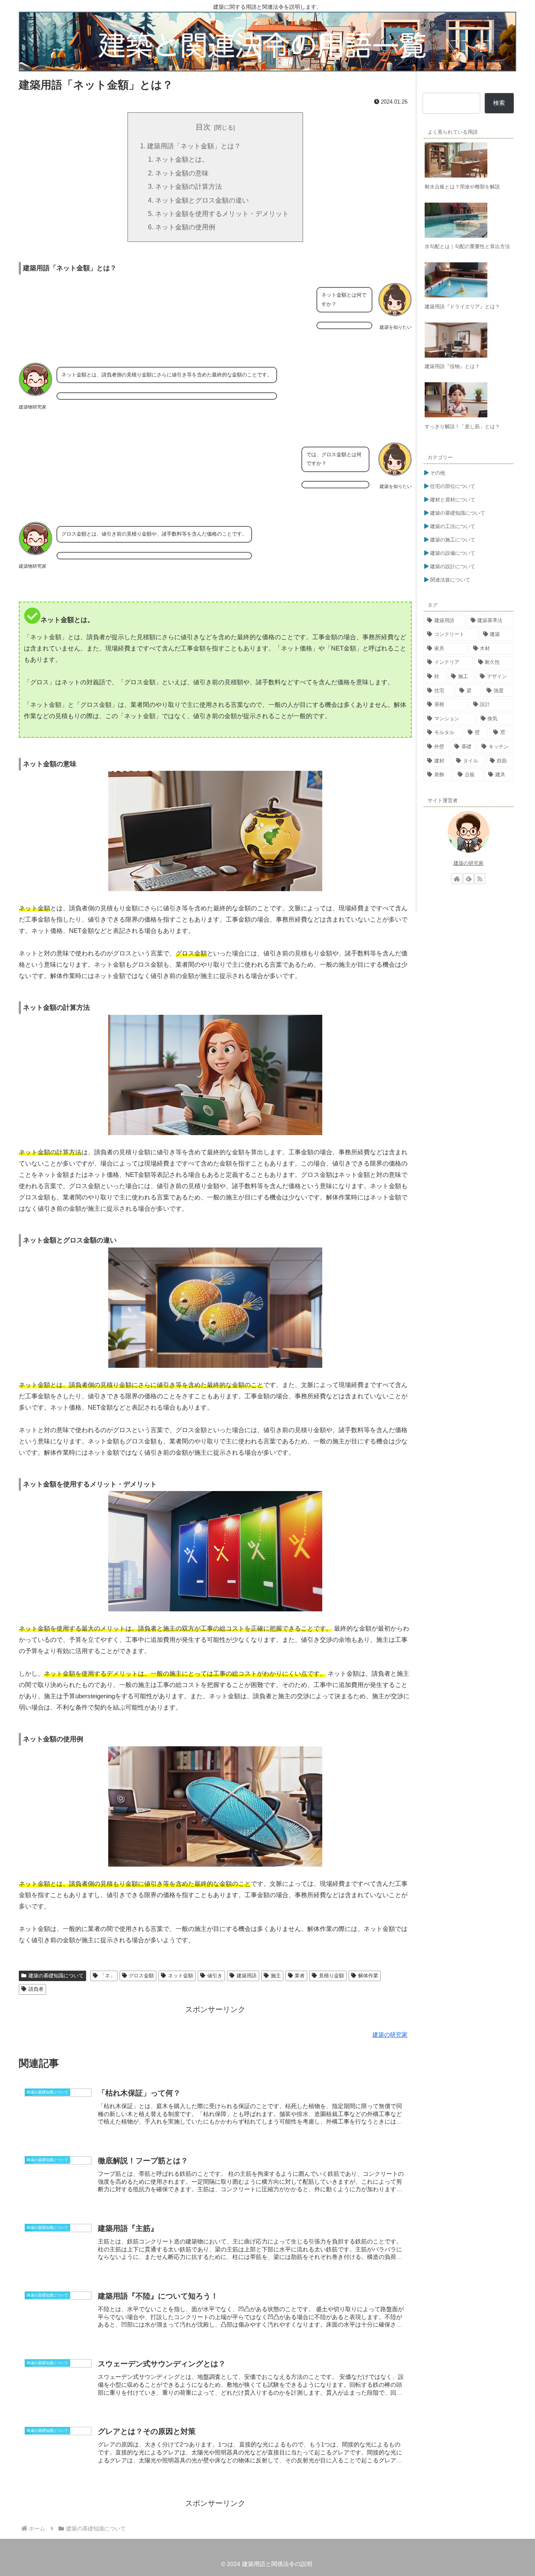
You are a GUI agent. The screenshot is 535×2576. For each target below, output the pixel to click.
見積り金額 (331, 1976)
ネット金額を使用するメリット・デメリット (222, 213)
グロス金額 (141, 1976)
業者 (300, 1976)
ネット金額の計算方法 (189, 186)
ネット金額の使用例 (185, 227)
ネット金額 (181, 1976)
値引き (215, 1976)
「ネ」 (107, 1976)
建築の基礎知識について (56, 1976)
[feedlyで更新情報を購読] (469, 879)
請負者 (36, 1989)
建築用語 (247, 1976)
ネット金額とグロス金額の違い (202, 200)
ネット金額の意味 (182, 173)
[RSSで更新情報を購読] (480, 879)
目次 (203, 127)
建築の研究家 (469, 863)
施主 (276, 1976)
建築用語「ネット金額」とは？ (194, 146)
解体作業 (368, 1976)
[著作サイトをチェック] (457, 879)
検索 (499, 103)
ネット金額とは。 (182, 159)
